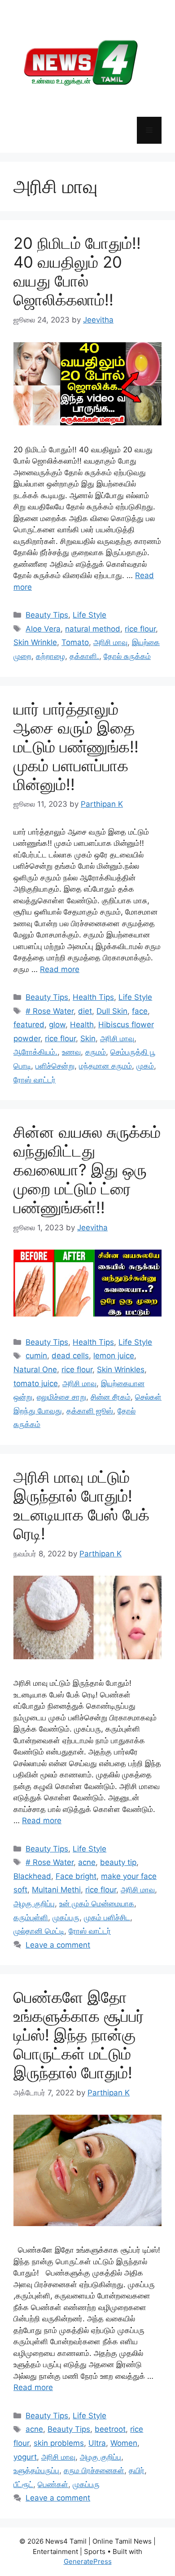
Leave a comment (58, 1945)
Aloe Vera (43, 629)
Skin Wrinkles (121, 1370)
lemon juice (114, 1356)
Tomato (75, 642)
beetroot (110, 2429)
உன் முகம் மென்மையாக (97, 1904)
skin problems (59, 2443)
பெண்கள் (53, 2484)
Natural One (35, 1370)
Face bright (76, 1876)
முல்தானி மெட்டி (39, 1931)
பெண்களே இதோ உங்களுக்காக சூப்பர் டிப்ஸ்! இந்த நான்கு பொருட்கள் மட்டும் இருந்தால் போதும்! (79, 2035)
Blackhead (32, 1876)
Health (82, 1025)
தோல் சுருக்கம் (127, 656)
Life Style (90, 615)
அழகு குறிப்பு (34, 1904)
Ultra (97, 2443)
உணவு (71, 1052)
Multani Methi (56, 1890)
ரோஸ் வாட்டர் (35, 1080)
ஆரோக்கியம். (35, 1052)
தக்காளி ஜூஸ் (90, 1411)
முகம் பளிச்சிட (107, 1918)
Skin (88, 1038)
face (140, 1011)
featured (29, 1025)
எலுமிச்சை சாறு (61, 1397)
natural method (93, 629)
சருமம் (96, 1052)
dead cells (70, 1356)
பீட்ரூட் (23, 2484)
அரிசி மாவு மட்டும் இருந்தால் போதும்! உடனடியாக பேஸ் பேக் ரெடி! (81, 1505)
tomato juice (36, 1383)
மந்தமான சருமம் (105, 1066)
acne (87, 1862)
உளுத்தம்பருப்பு (36, 2470)
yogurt (25, 2457)
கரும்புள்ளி (31, 1918)
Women (124, 2443)
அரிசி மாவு (110, 642)
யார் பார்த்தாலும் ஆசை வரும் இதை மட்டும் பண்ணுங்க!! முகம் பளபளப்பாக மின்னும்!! (76, 747)
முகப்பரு (66, 1918)
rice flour (140, 629)
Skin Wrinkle (35, 642)
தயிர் (137, 2470)
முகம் (145, 1066)
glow (57, 1025)
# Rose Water (50, 1011)
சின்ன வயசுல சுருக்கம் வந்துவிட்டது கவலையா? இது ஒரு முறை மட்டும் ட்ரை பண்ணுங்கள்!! (87, 1170)
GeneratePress (88, 2561)
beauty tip (118, 1862)
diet (85, 1011)
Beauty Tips (47, 615)
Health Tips (93, 997)
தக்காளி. (84, 656)
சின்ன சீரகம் (111, 1397)
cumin (36, 1356)
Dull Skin (112, 1011)
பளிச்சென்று (55, 1066)
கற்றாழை (50, 656)
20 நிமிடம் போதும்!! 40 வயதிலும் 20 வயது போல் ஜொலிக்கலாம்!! (77, 271)
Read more (60, 969)
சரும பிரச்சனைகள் (94, 2470)
